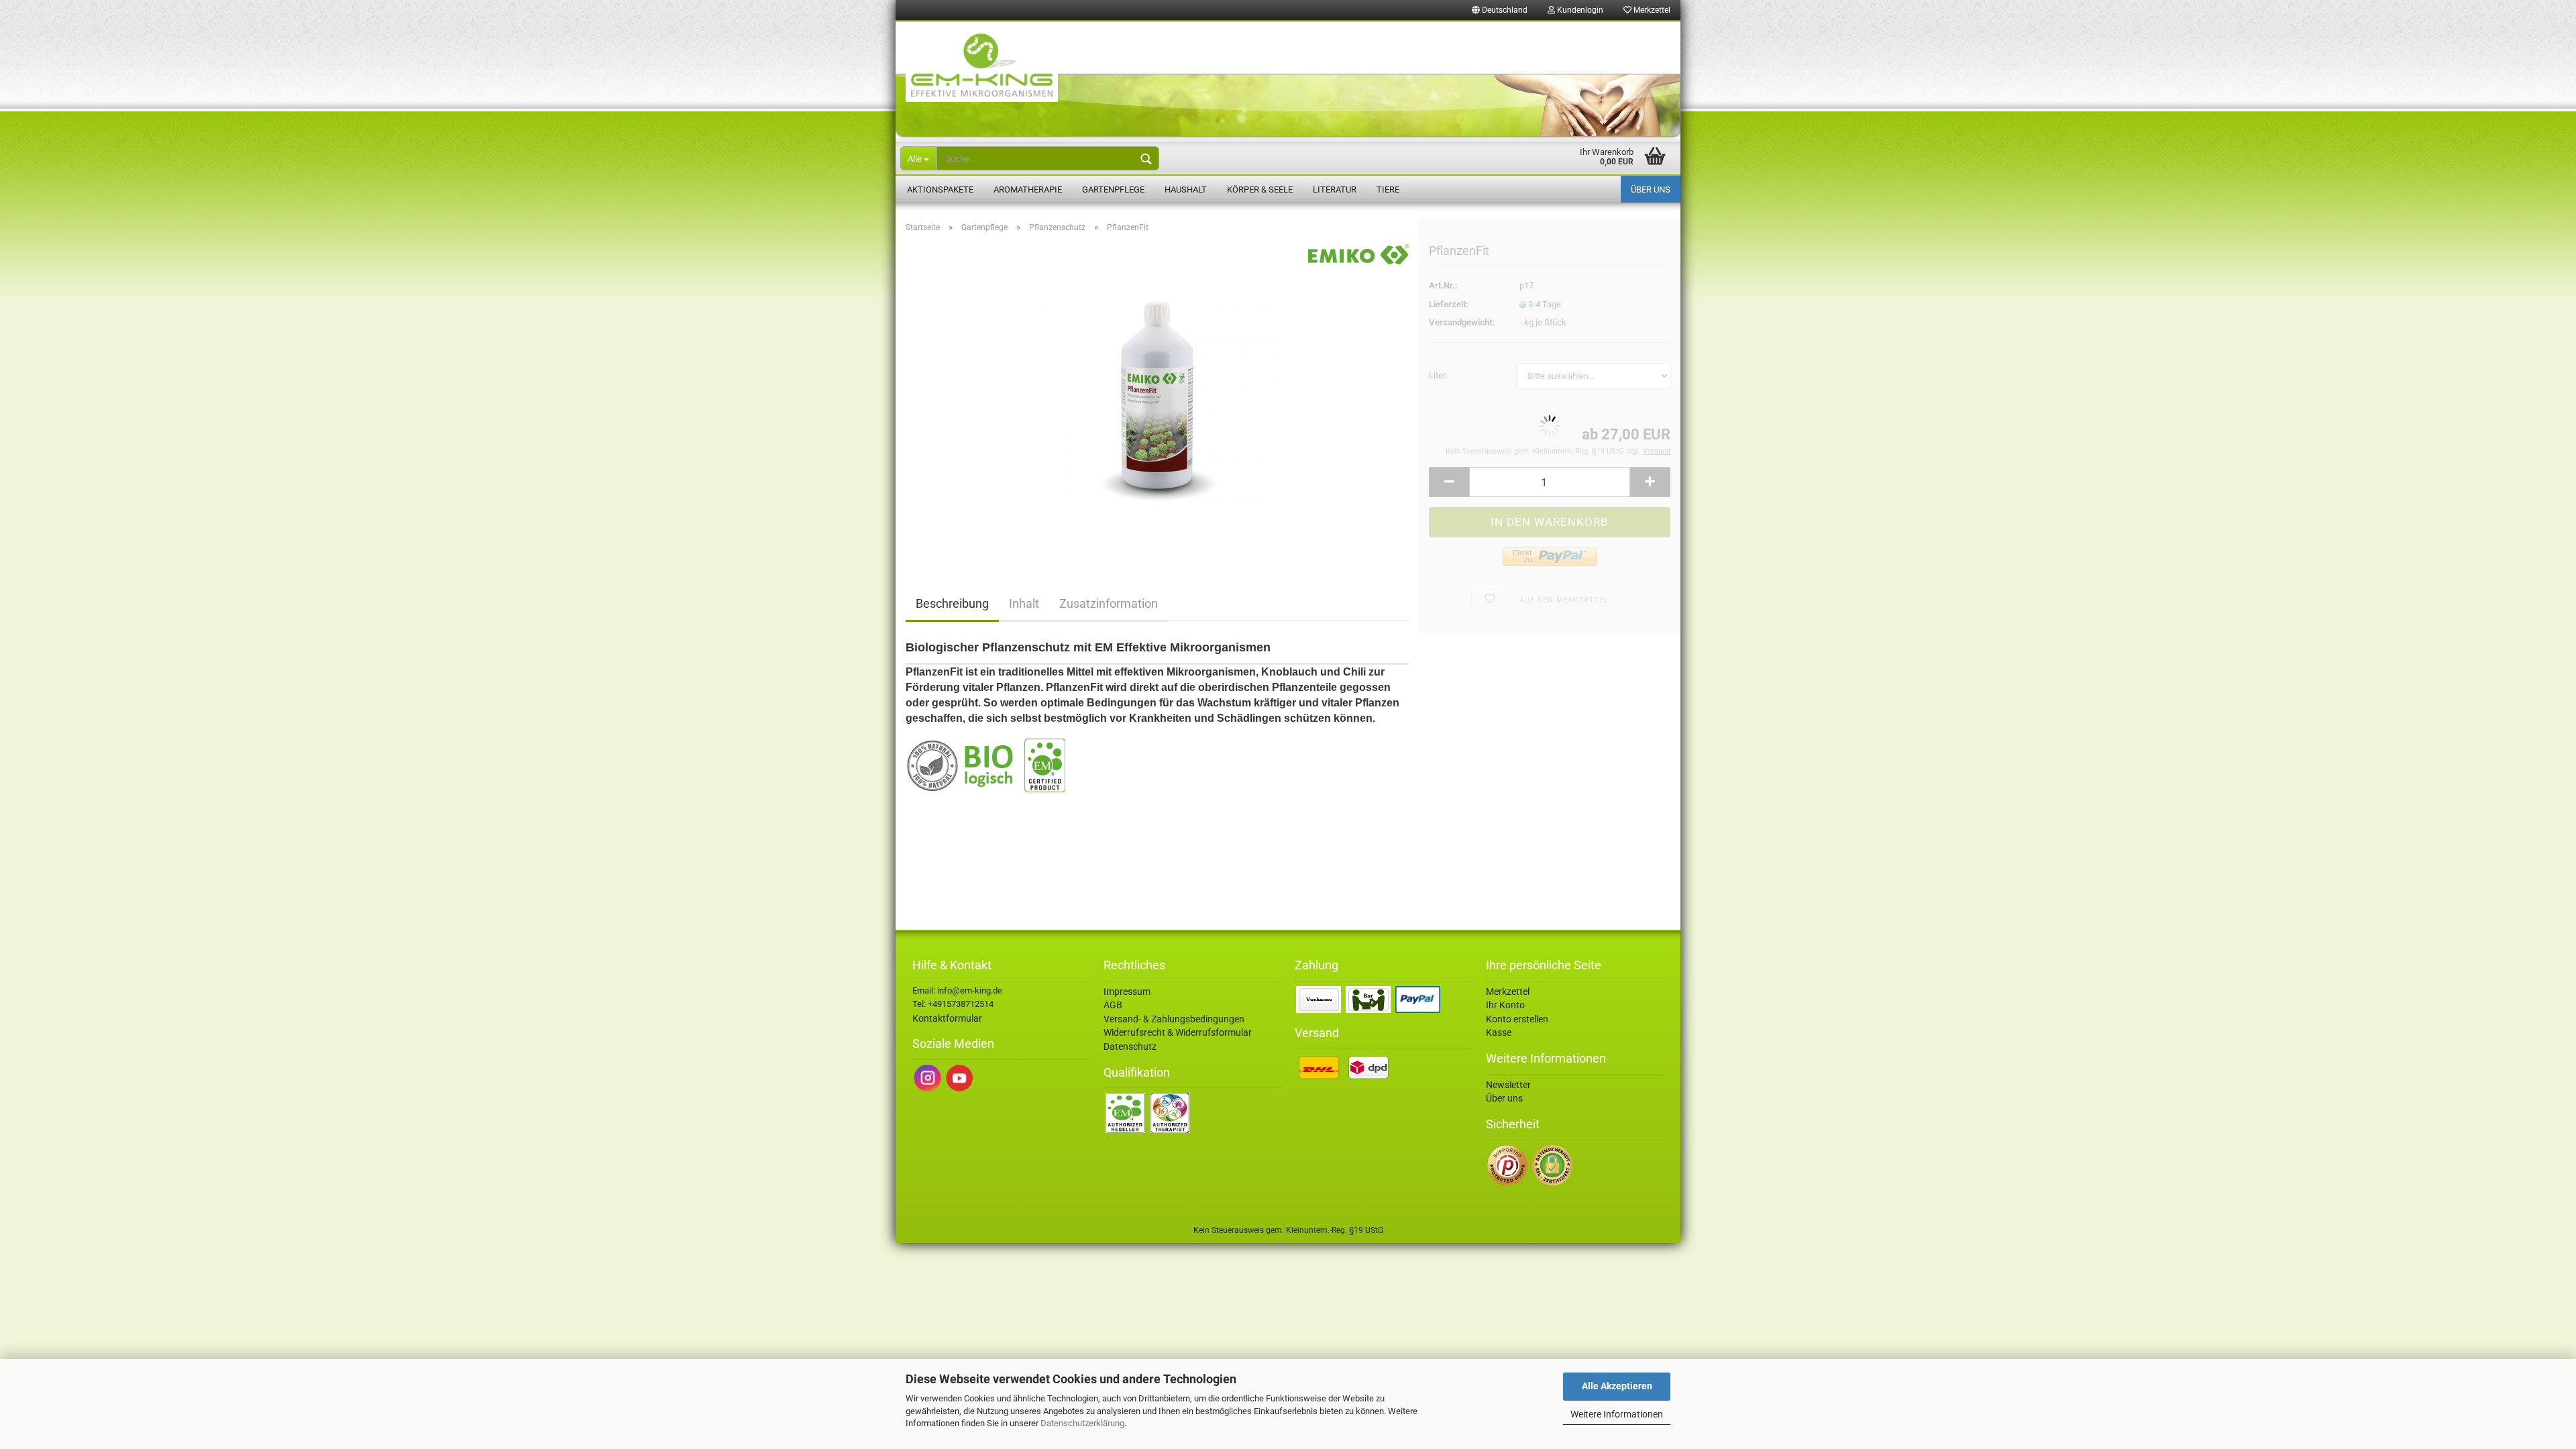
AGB (1113, 1005)
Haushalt (1186, 190)
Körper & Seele (1260, 190)
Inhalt (1024, 603)
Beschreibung (952, 603)
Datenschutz (1130, 1046)
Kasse (1499, 1032)
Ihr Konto (1505, 1005)
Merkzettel (1651, 10)
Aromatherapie (1028, 190)
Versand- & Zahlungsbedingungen (1174, 1019)
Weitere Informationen (1617, 1414)
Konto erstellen (1517, 1019)
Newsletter (1508, 1085)
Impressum (1127, 991)
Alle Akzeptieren (1617, 1386)
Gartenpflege (1113, 190)
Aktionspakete (940, 190)
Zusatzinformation (1109, 603)
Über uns (1651, 190)
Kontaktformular (947, 1018)
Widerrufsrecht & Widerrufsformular (1178, 1032)
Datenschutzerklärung (1082, 1423)
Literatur (1335, 190)
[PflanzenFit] (1157, 394)
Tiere (1388, 190)
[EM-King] (1288, 80)
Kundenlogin (1579, 10)
